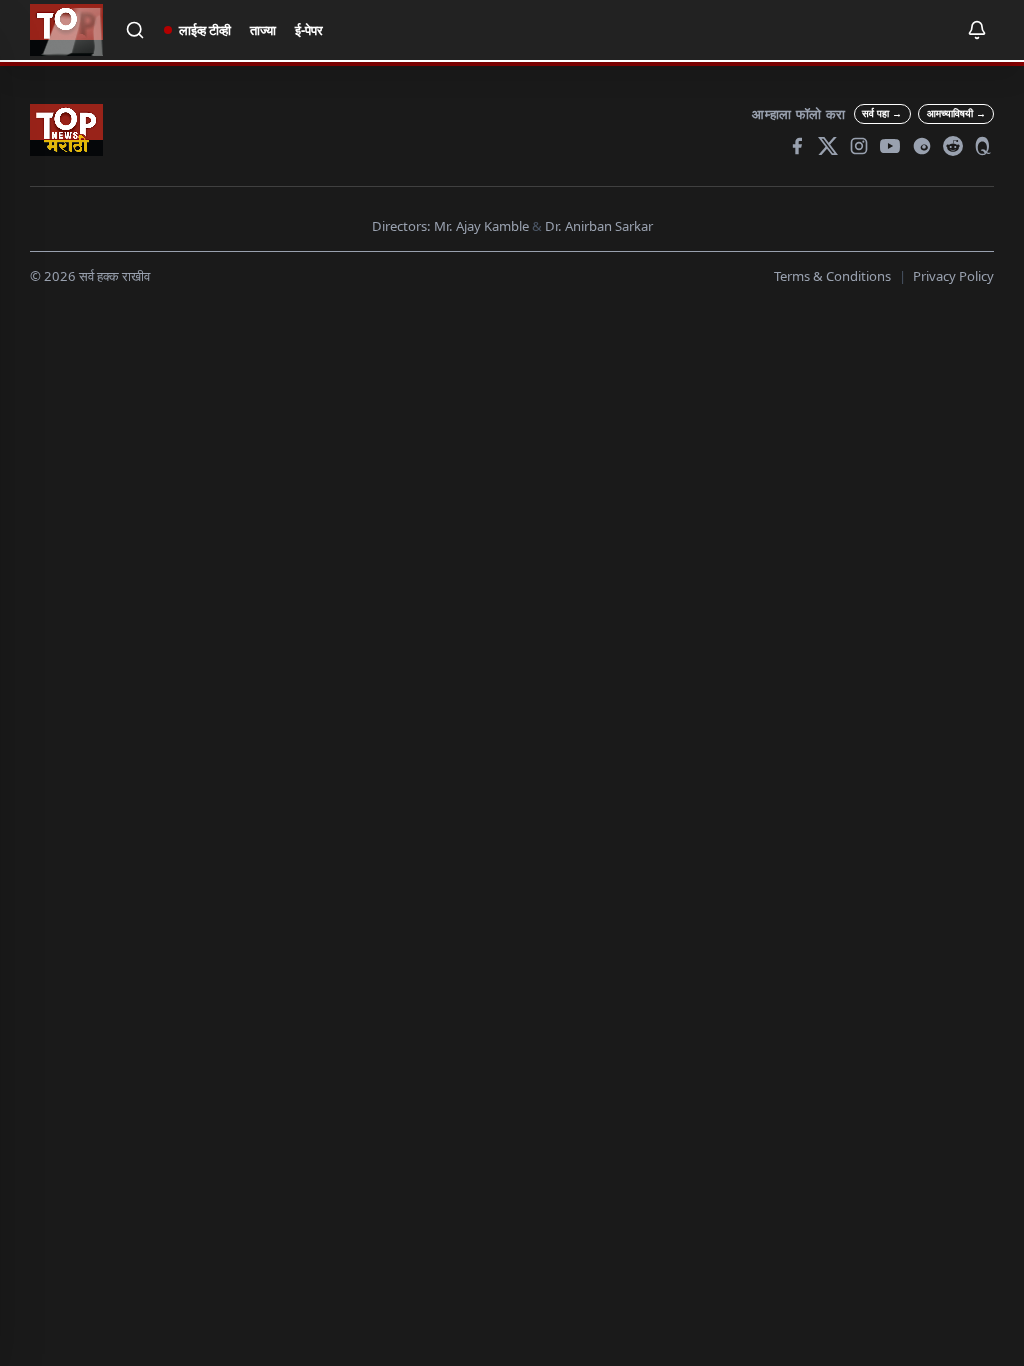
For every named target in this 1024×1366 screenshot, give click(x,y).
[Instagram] (859, 146)
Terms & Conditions (832, 276)
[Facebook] (797, 146)
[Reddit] (953, 146)
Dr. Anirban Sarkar (599, 226)
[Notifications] (976, 30)
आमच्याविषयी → (956, 113)
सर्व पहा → (882, 113)
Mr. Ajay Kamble (481, 226)
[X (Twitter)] (828, 146)
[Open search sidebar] (135, 30)
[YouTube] (890, 146)
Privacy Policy (953, 276)
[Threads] (922, 146)
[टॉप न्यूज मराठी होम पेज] (66, 30)
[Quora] (984, 146)
